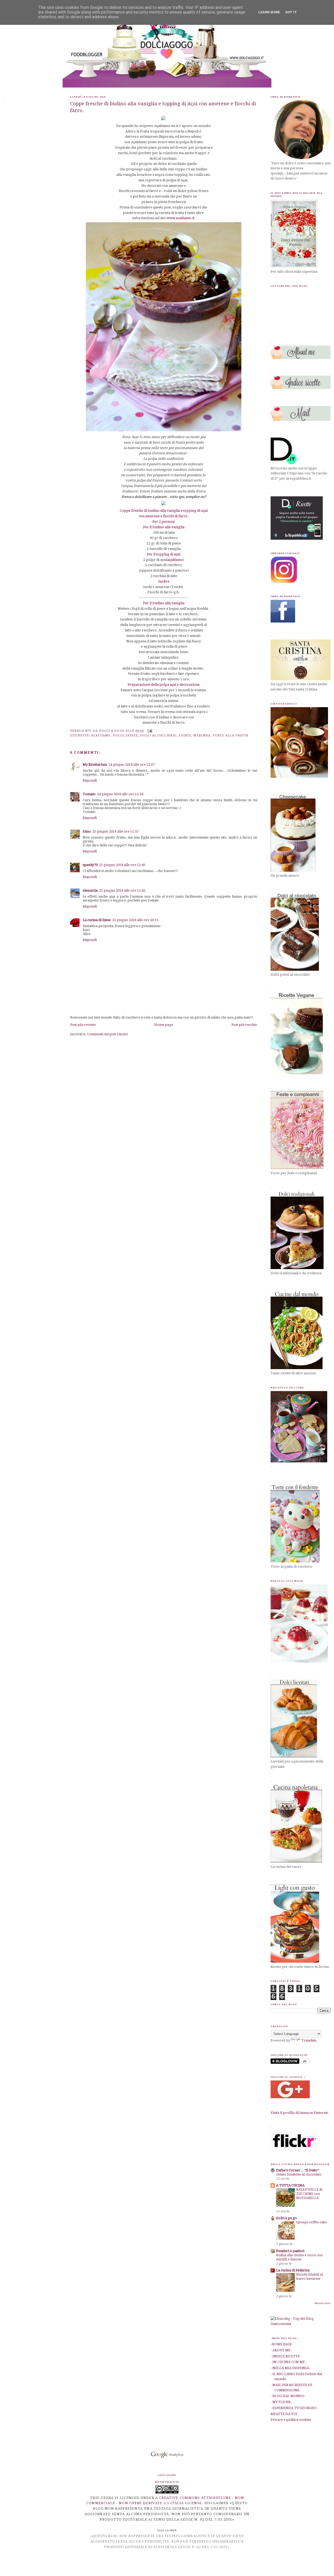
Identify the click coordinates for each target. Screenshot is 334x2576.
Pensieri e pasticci (290, 2251)
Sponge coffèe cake (312, 2222)
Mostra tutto (323, 2303)
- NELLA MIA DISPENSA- (290, 2368)
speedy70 (90, 865)
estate (185, 735)
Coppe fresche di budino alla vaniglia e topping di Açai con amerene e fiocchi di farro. (163, 107)
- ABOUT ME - (281, 2350)
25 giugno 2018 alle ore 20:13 (135, 920)
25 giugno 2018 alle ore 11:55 (115, 831)
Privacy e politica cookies (291, 2420)
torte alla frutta (231, 735)
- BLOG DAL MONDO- (288, 2396)
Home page (164, 1025)
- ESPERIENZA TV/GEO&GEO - (294, 2408)
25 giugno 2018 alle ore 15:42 (122, 890)
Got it (291, 12)
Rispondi (90, 780)
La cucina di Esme (97, 920)
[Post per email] (149, 731)
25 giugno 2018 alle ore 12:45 (122, 865)
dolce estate (125, 735)
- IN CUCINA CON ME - (289, 2362)
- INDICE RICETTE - (286, 2356)
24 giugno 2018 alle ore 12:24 (120, 794)
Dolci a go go (287, 2218)
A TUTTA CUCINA (290, 2185)
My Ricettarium (95, 764)
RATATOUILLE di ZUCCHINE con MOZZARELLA (309, 2194)
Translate (309, 2040)
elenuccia (90, 890)
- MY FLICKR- (281, 2402)
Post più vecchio (244, 1025)
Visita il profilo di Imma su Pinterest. (300, 2113)
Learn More (269, 12)
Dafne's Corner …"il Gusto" (297, 2170)
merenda (202, 735)
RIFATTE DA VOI (284, 2414)
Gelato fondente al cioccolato (299, 2174)
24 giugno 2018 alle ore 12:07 (132, 764)
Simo (87, 831)
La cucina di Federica (293, 2270)
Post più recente (83, 1025)
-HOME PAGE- (282, 2344)
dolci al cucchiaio (158, 735)
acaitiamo (101, 735)
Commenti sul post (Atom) (107, 1034)
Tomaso (89, 794)
